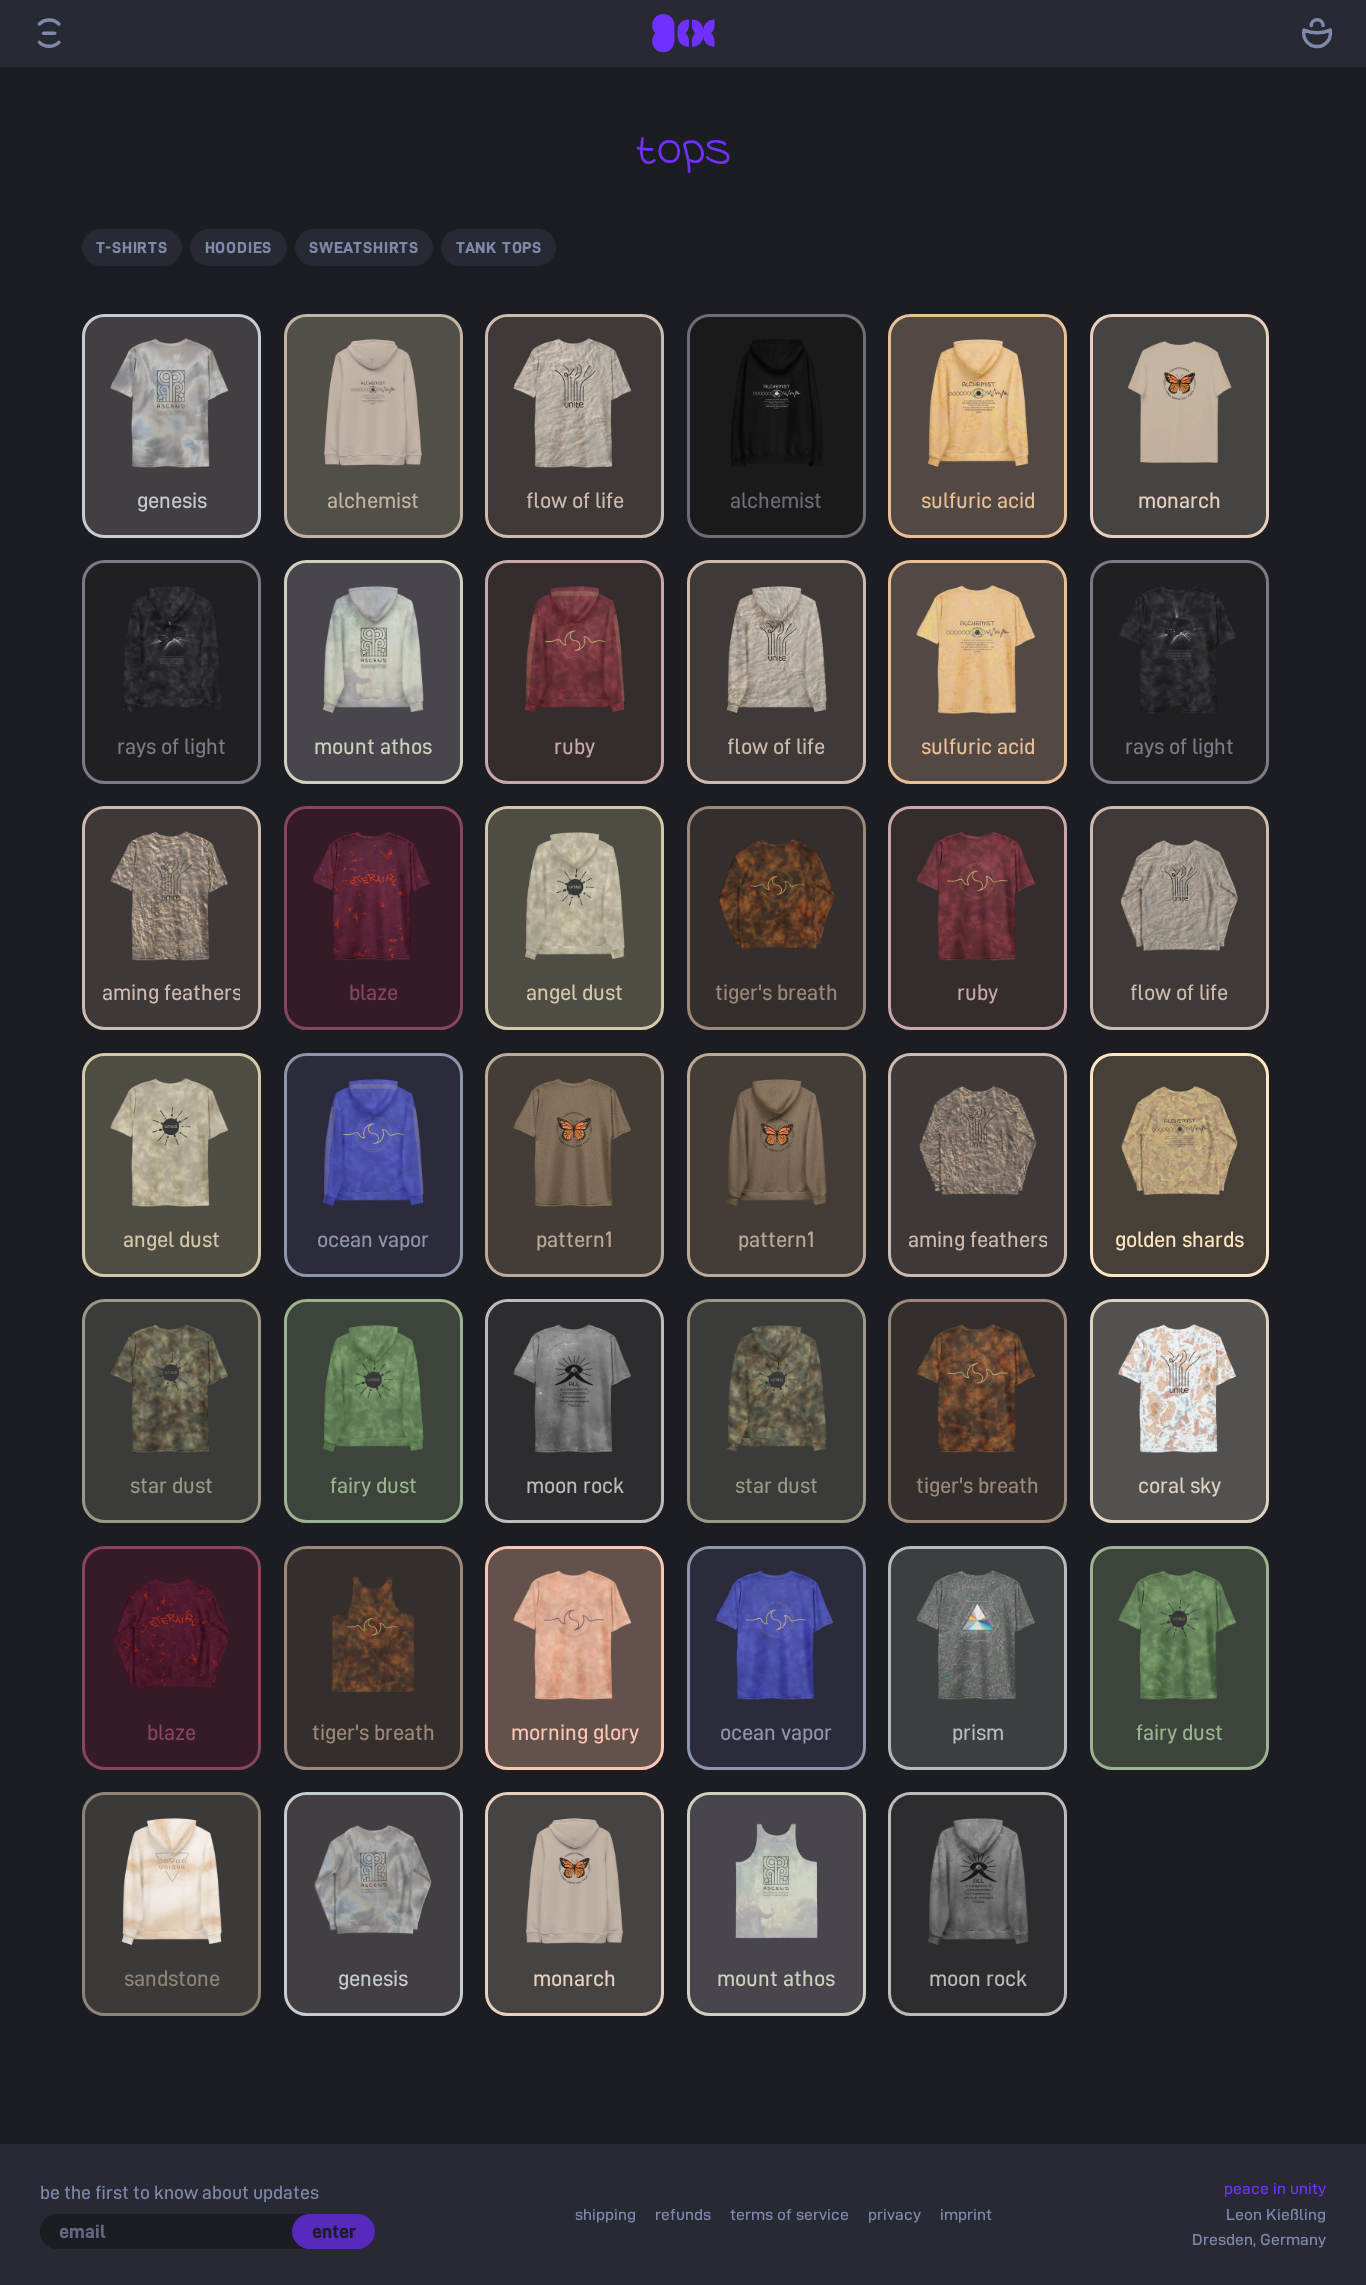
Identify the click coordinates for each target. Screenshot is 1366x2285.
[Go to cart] (1317, 33)
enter (334, 2230)
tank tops (499, 247)
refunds (683, 2214)
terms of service (789, 2214)
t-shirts (131, 247)
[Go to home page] (683, 33)
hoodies (239, 247)
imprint (966, 2214)
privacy (894, 2214)
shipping (605, 2214)
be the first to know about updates (179, 2191)
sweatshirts (364, 247)
